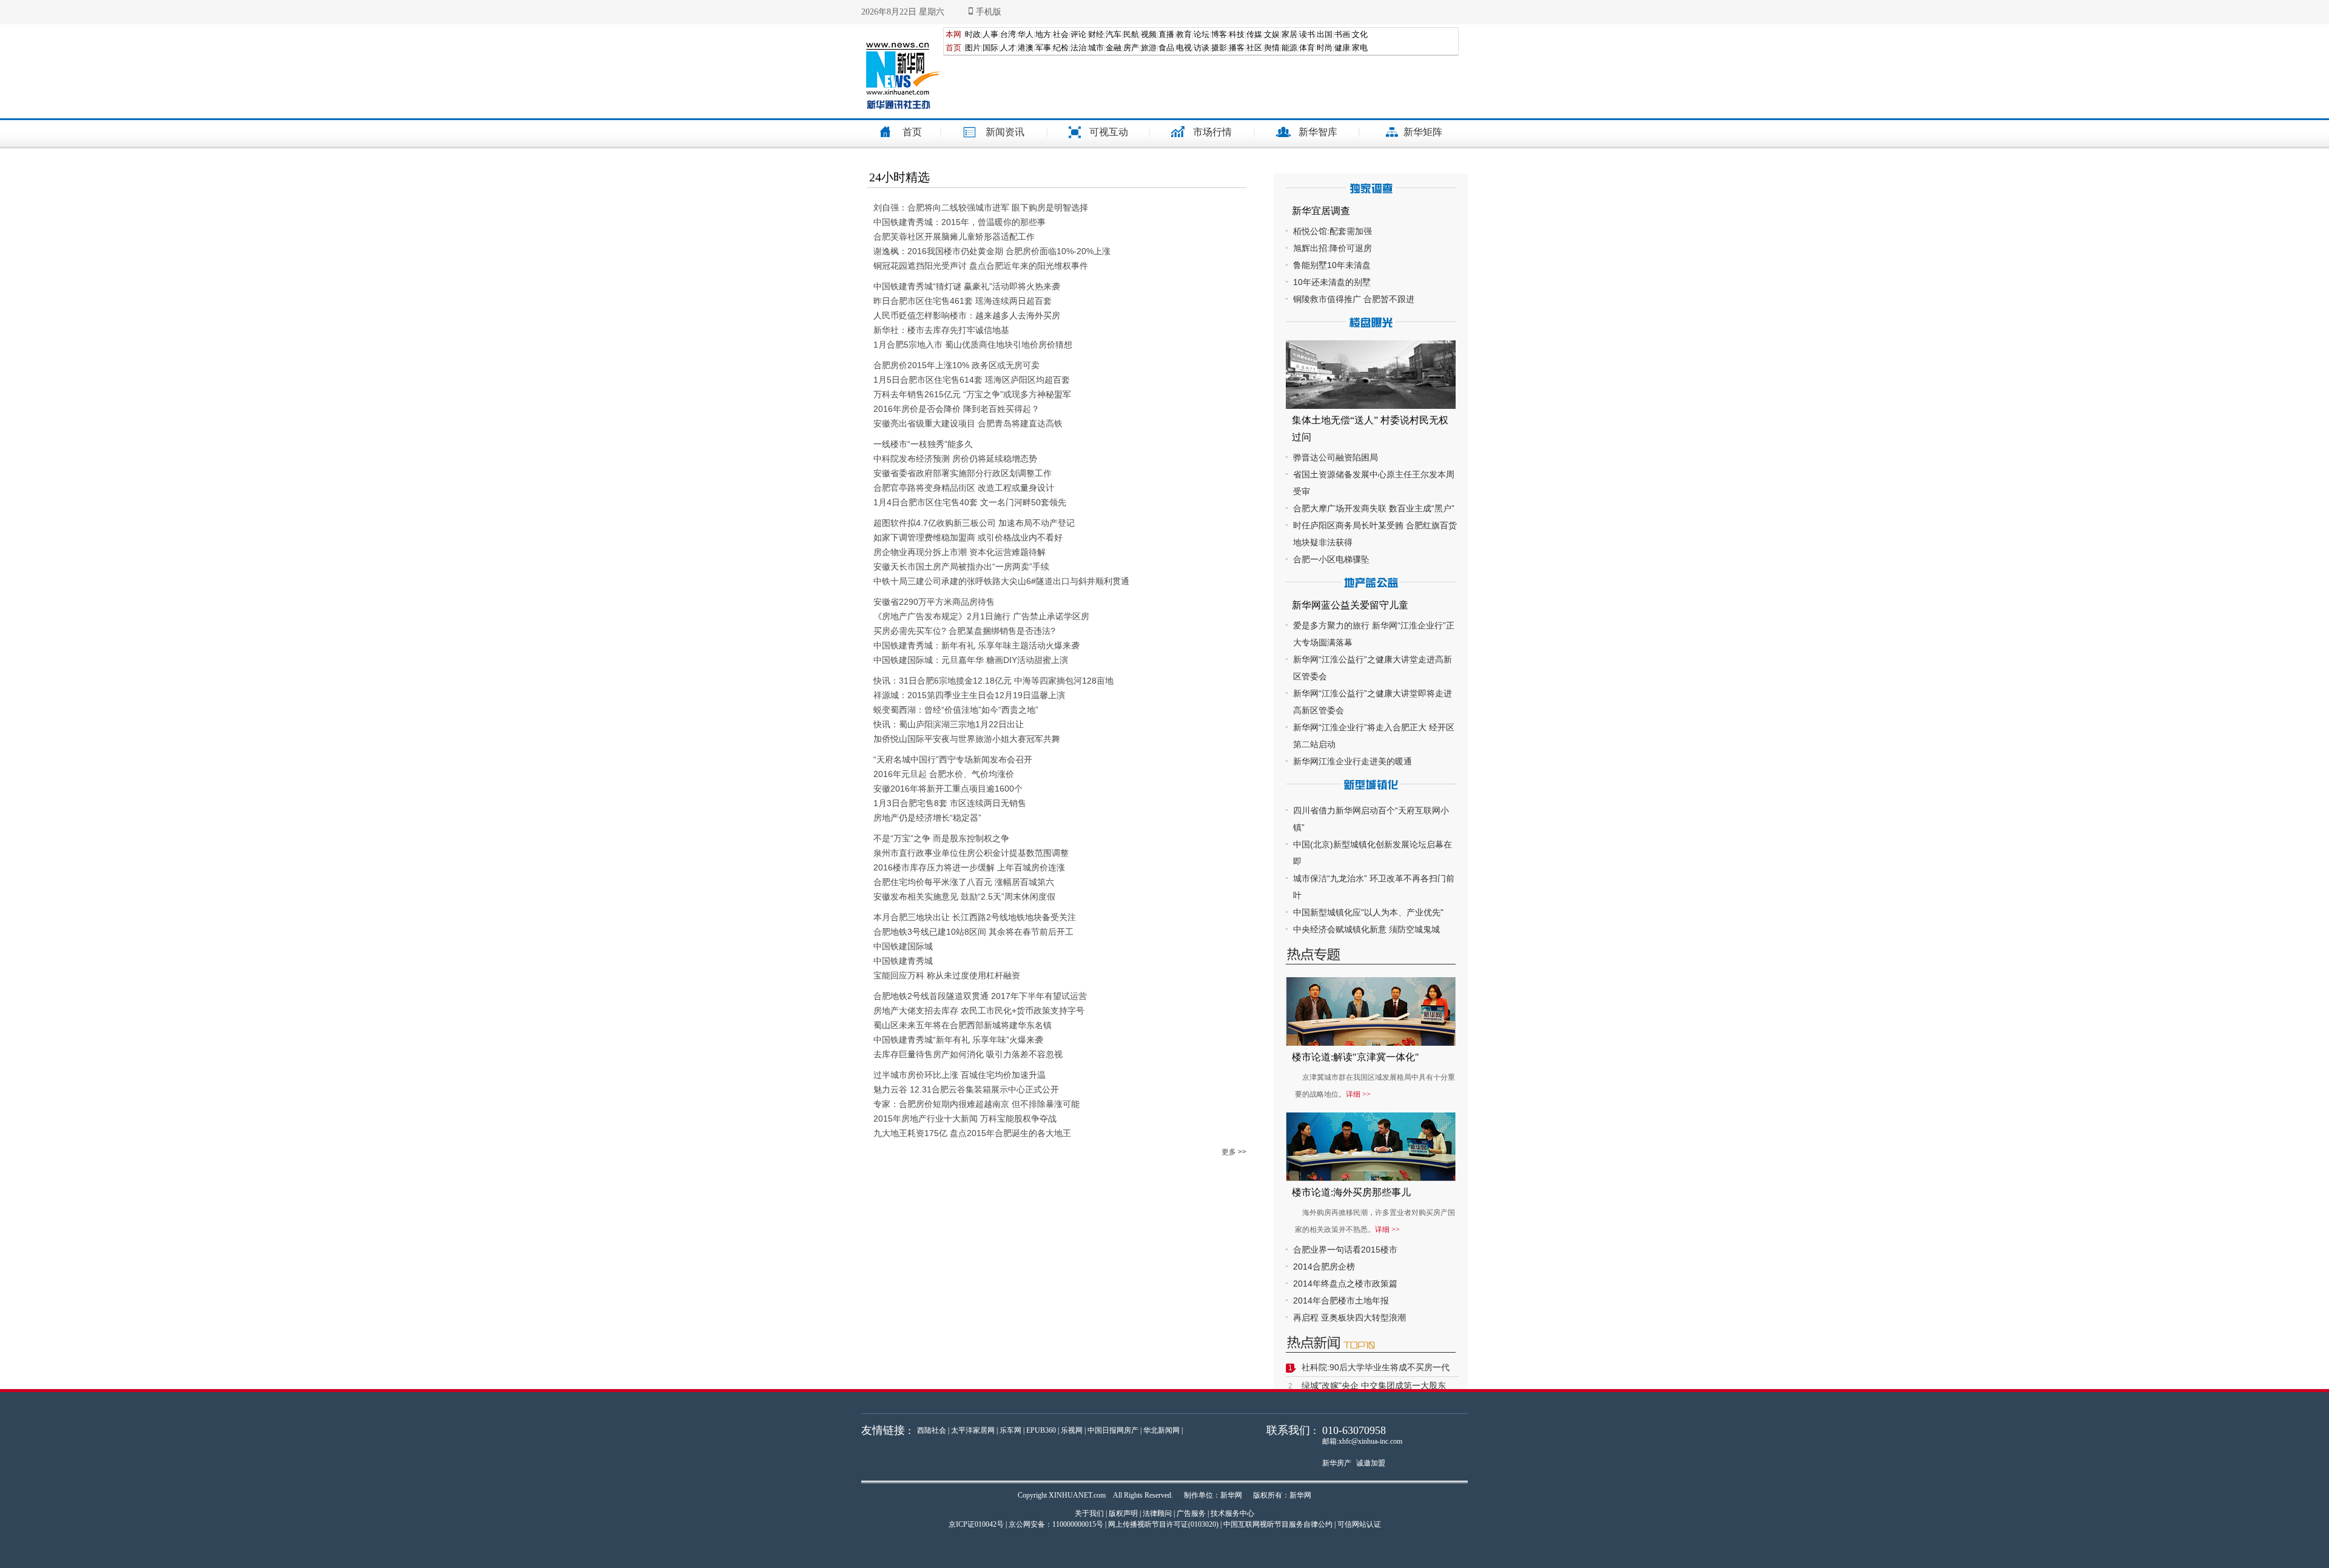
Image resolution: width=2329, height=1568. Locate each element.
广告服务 (1191, 1513)
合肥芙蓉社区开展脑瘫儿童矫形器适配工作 (954, 237)
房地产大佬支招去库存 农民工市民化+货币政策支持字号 (979, 1011)
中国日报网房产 (1113, 1430)
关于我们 (1089, 1513)
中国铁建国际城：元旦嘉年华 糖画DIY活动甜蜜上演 (971, 660)
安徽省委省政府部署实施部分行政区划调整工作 (963, 473)
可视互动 (1109, 132)
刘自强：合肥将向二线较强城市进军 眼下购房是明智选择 (981, 207)
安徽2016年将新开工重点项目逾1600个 (948, 789)
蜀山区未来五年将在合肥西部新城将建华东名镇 (963, 1025)
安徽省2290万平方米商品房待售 (934, 602)
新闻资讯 (1005, 132)
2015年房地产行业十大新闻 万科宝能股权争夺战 (965, 1119)
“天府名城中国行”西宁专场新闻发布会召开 (953, 759)
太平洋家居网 (973, 1430)
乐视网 (1072, 1430)
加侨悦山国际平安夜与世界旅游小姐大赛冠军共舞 (967, 739)
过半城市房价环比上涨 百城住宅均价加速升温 (959, 1075)
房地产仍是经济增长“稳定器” (927, 818)
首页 (912, 132)
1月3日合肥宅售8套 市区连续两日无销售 (950, 803)
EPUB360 (1041, 1430)
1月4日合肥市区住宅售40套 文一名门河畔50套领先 (970, 502)
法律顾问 (1157, 1513)
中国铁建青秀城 (903, 961)
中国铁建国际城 (903, 946)
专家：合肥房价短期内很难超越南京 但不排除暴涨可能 (976, 1104)
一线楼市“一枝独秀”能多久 (923, 444)
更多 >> (1234, 1152)
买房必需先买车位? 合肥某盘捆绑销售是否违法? (964, 631)
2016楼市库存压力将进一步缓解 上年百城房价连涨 (969, 867)
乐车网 (1010, 1430)
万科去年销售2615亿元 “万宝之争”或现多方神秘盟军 (972, 394)
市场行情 (1212, 132)
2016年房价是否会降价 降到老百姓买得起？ (956, 409)
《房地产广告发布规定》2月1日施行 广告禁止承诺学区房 (981, 616)
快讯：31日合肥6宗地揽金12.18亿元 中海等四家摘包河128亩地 (993, 681)
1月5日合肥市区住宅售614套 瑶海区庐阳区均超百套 (972, 380)
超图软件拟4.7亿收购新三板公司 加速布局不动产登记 (974, 523)
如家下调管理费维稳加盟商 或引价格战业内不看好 (968, 537)
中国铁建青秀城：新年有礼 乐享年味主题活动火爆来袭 (976, 645)
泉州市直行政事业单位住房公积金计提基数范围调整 (971, 853)
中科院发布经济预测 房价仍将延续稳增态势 (955, 459)
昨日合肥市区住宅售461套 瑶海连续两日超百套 (963, 301)
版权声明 (1123, 1513)
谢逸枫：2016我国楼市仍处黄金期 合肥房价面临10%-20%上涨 (992, 251)
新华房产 (1337, 1463)
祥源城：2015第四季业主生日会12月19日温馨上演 (969, 695)
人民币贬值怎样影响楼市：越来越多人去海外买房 (967, 315)
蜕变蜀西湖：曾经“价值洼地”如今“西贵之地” (956, 710)
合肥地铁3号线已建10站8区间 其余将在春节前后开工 (973, 932)
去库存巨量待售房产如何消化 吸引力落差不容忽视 (968, 1054)
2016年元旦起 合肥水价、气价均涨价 (944, 774)
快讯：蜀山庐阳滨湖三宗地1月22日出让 (949, 724)
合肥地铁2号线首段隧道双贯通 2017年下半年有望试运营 (980, 996)
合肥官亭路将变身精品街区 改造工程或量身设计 (964, 488)
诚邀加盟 (1371, 1463)
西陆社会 (932, 1430)
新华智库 (1318, 132)
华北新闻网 (1161, 1430)
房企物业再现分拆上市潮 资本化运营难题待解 (959, 552)
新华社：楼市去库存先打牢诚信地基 (941, 330)
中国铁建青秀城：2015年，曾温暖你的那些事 (959, 222)
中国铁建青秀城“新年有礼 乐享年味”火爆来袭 (958, 1040)
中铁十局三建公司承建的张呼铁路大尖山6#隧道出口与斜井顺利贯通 (1001, 581)
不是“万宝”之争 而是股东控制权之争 (941, 838)
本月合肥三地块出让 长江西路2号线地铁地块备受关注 (975, 917)
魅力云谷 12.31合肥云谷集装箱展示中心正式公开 (966, 1089)
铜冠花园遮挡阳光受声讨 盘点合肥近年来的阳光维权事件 (981, 266)
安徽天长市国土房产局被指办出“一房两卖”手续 (961, 567)
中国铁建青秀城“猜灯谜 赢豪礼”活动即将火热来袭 (967, 286)
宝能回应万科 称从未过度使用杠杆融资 (947, 975)
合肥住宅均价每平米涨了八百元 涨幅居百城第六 (964, 882)
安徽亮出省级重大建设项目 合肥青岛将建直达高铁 (968, 423)
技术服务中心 (1232, 1513)
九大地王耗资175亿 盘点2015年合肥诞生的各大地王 (972, 1133)
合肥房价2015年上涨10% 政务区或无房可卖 (956, 365)
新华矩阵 (1423, 132)
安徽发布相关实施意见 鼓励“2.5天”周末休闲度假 (964, 897)
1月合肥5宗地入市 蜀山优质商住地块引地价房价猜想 (973, 345)
